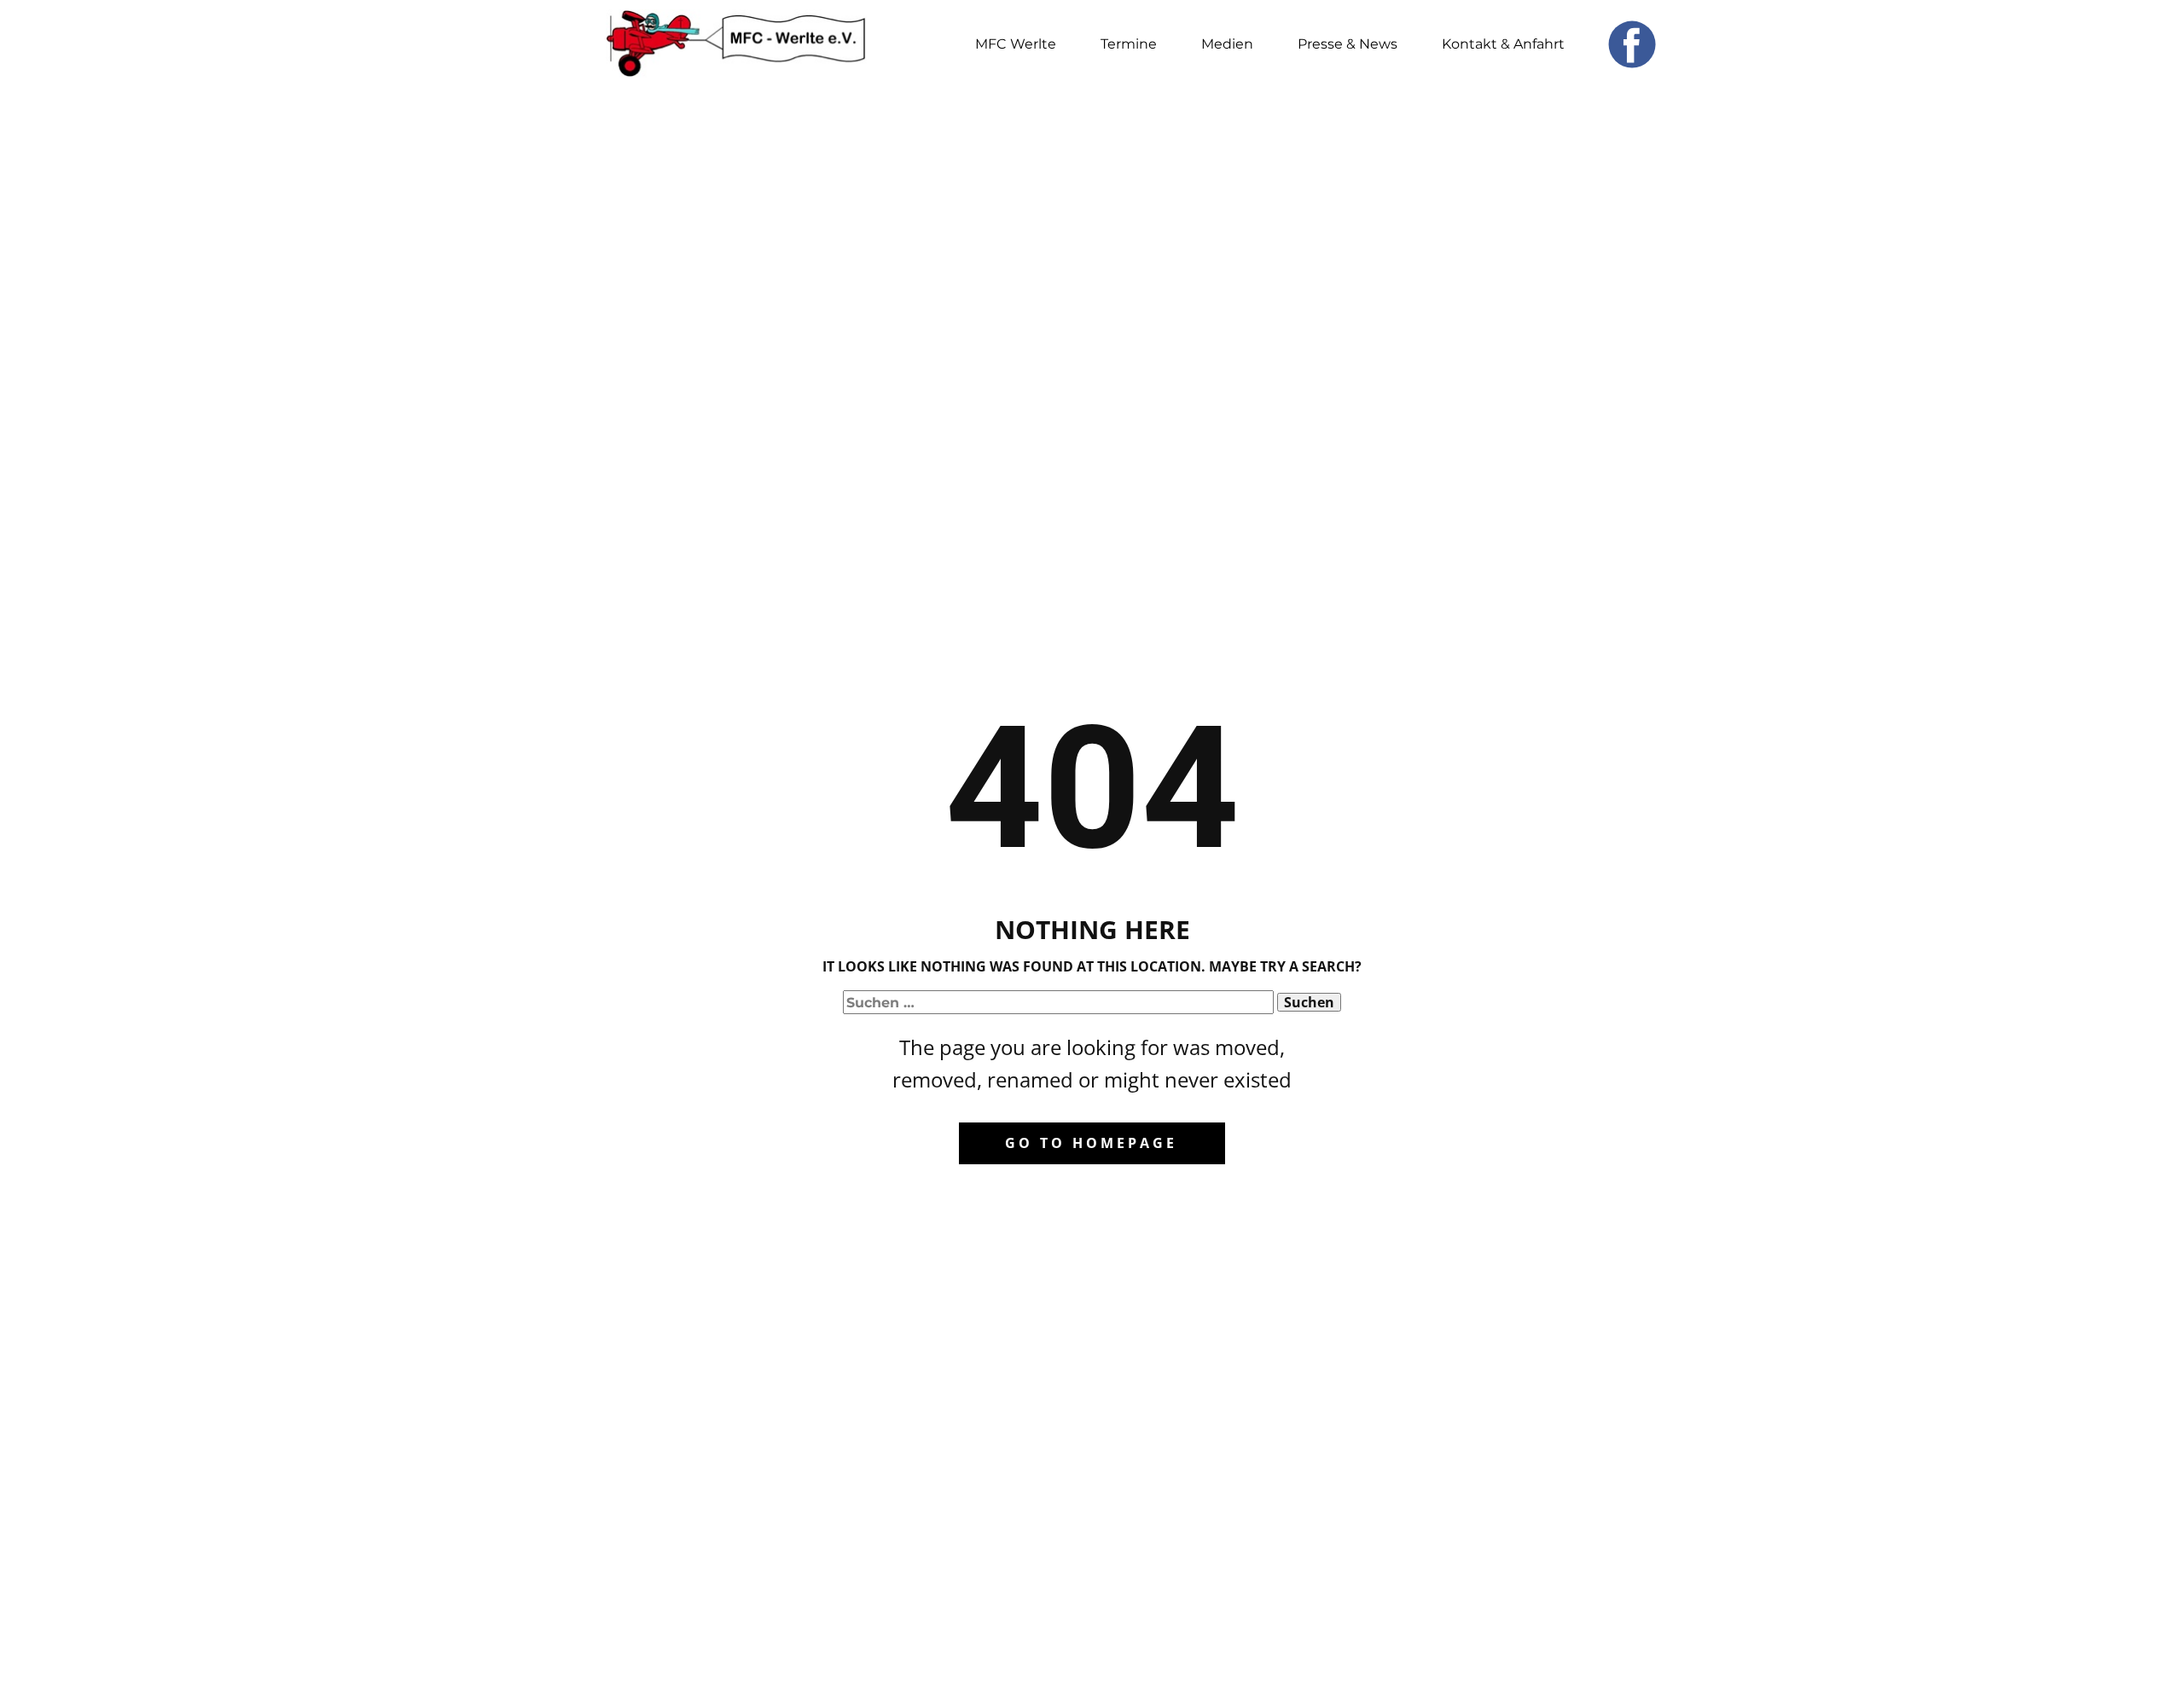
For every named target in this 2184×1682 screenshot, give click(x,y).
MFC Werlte (1016, 44)
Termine (1129, 44)
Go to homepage (1091, 1143)
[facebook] (1632, 44)
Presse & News (1348, 44)
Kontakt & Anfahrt (1503, 44)
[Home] (736, 44)
